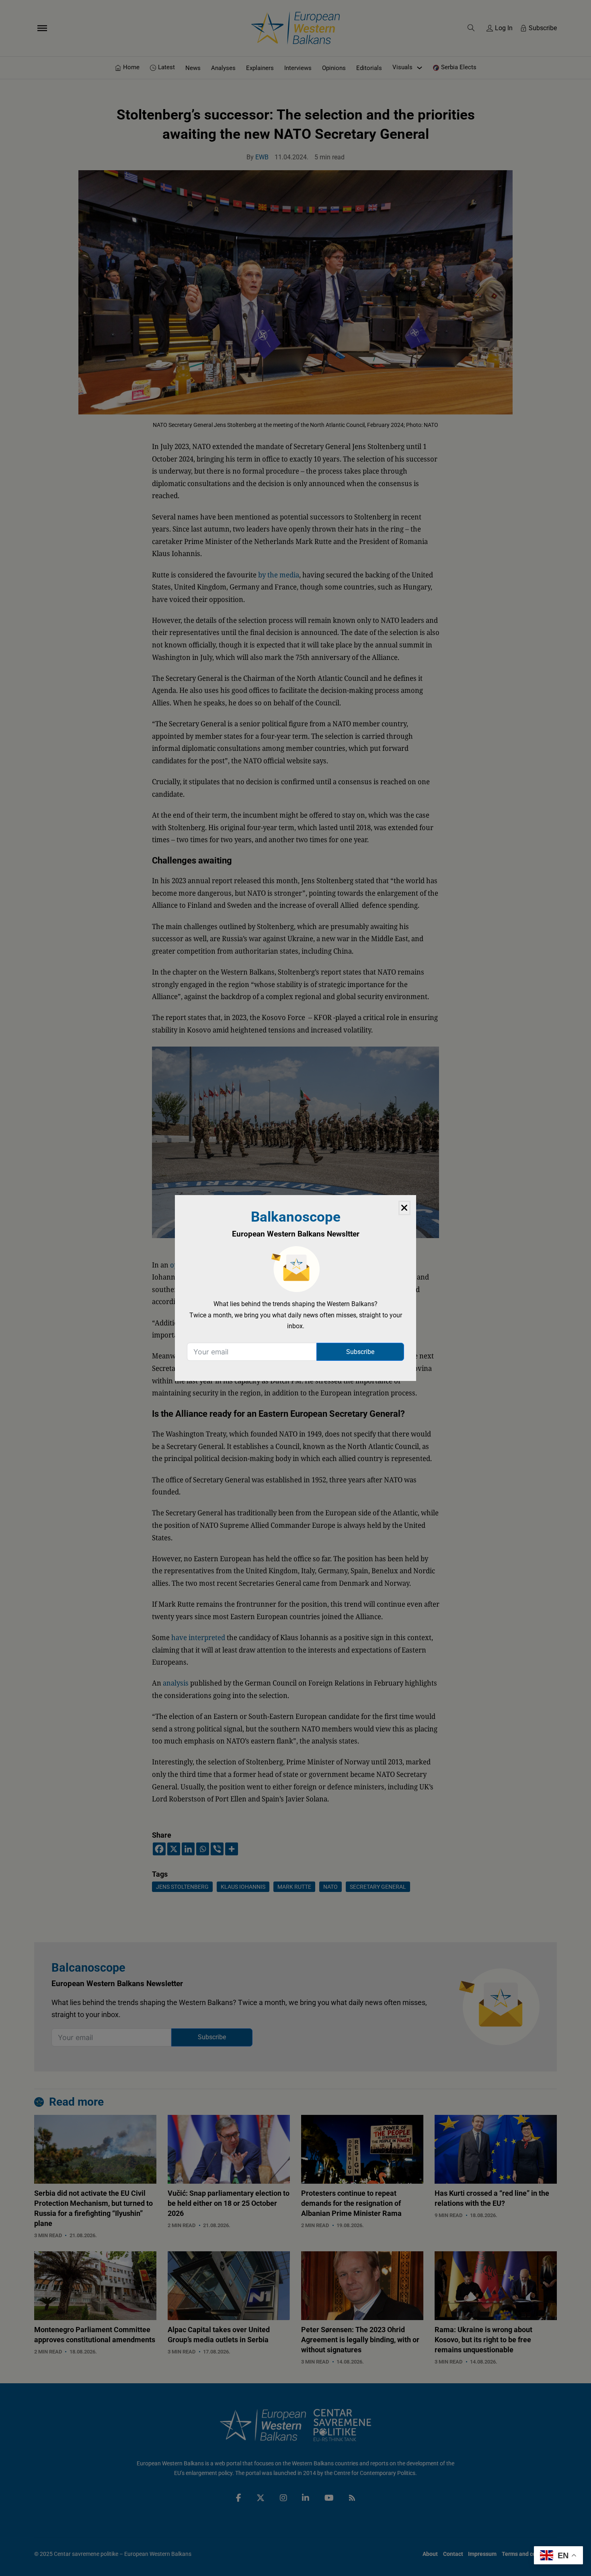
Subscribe (360, 1352)
